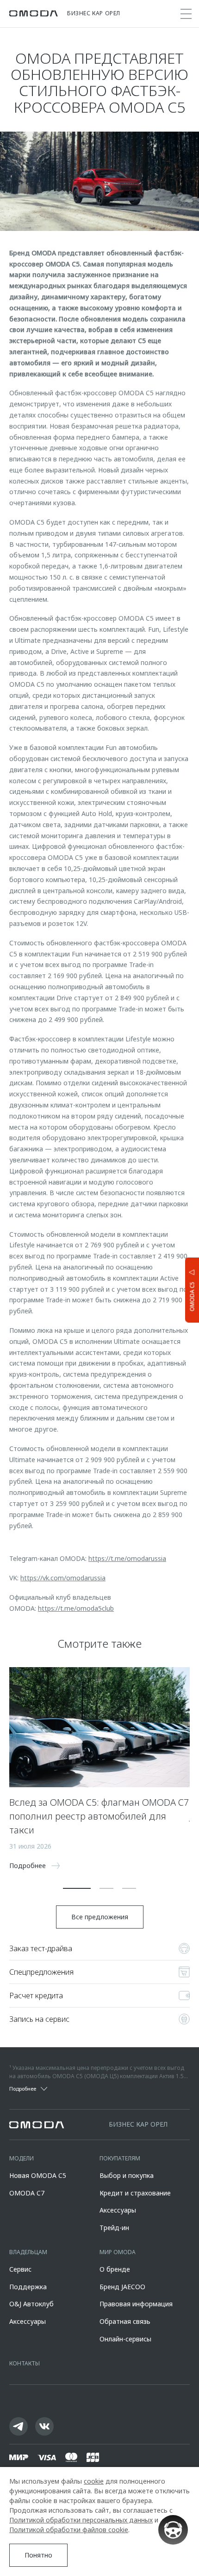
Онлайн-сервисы (125, 2339)
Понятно (38, 2555)
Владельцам (28, 2252)
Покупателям (120, 2158)
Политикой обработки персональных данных (81, 2520)
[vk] (44, 2426)
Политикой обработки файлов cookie (69, 2530)
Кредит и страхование (135, 2193)
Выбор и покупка (127, 2175)
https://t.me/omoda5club (76, 1608)
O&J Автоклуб (31, 2304)
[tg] (19, 2426)
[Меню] (186, 14)
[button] (77, 1888)
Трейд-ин (114, 2228)
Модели (22, 2158)
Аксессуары (118, 2210)
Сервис (20, 2269)
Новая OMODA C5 (38, 2175)
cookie (94, 2481)
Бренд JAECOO (122, 2287)
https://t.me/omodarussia (127, 1558)
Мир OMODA (118, 2252)
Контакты (25, 2363)
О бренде (115, 2269)
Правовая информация (136, 2304)
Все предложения (100, 1917)
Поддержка (28, 2287)
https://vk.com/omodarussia (63, 1578)
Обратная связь (125, 2321)
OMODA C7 (27, 2193)
